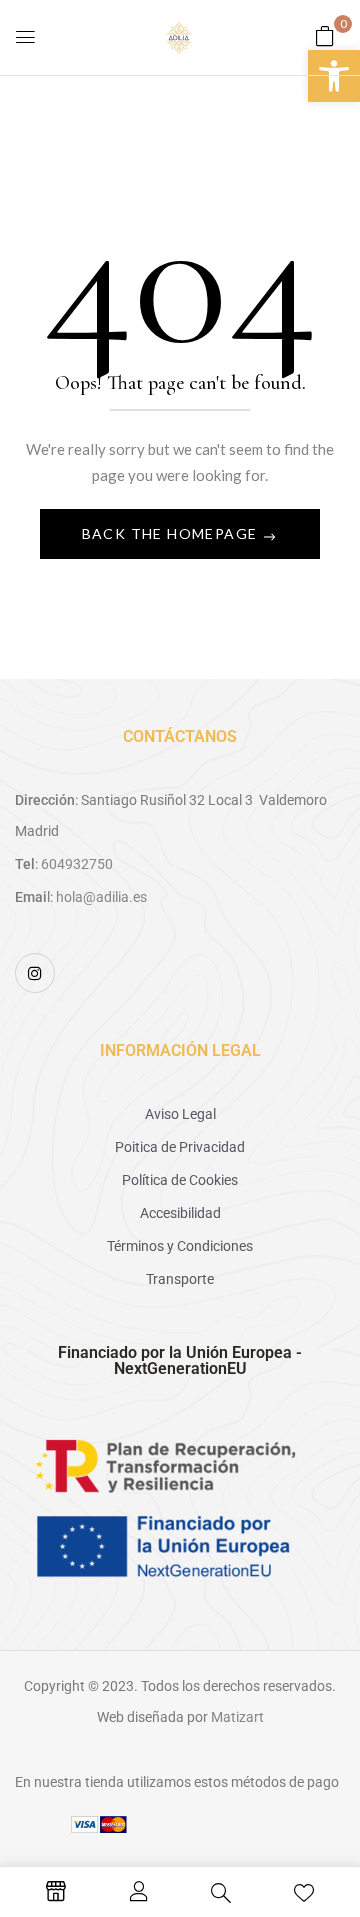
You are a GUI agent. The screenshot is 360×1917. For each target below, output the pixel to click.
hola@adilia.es (101, 897)
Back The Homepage (172, 533)
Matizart (237, 1717)
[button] (334, 76)
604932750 (77, 864)
